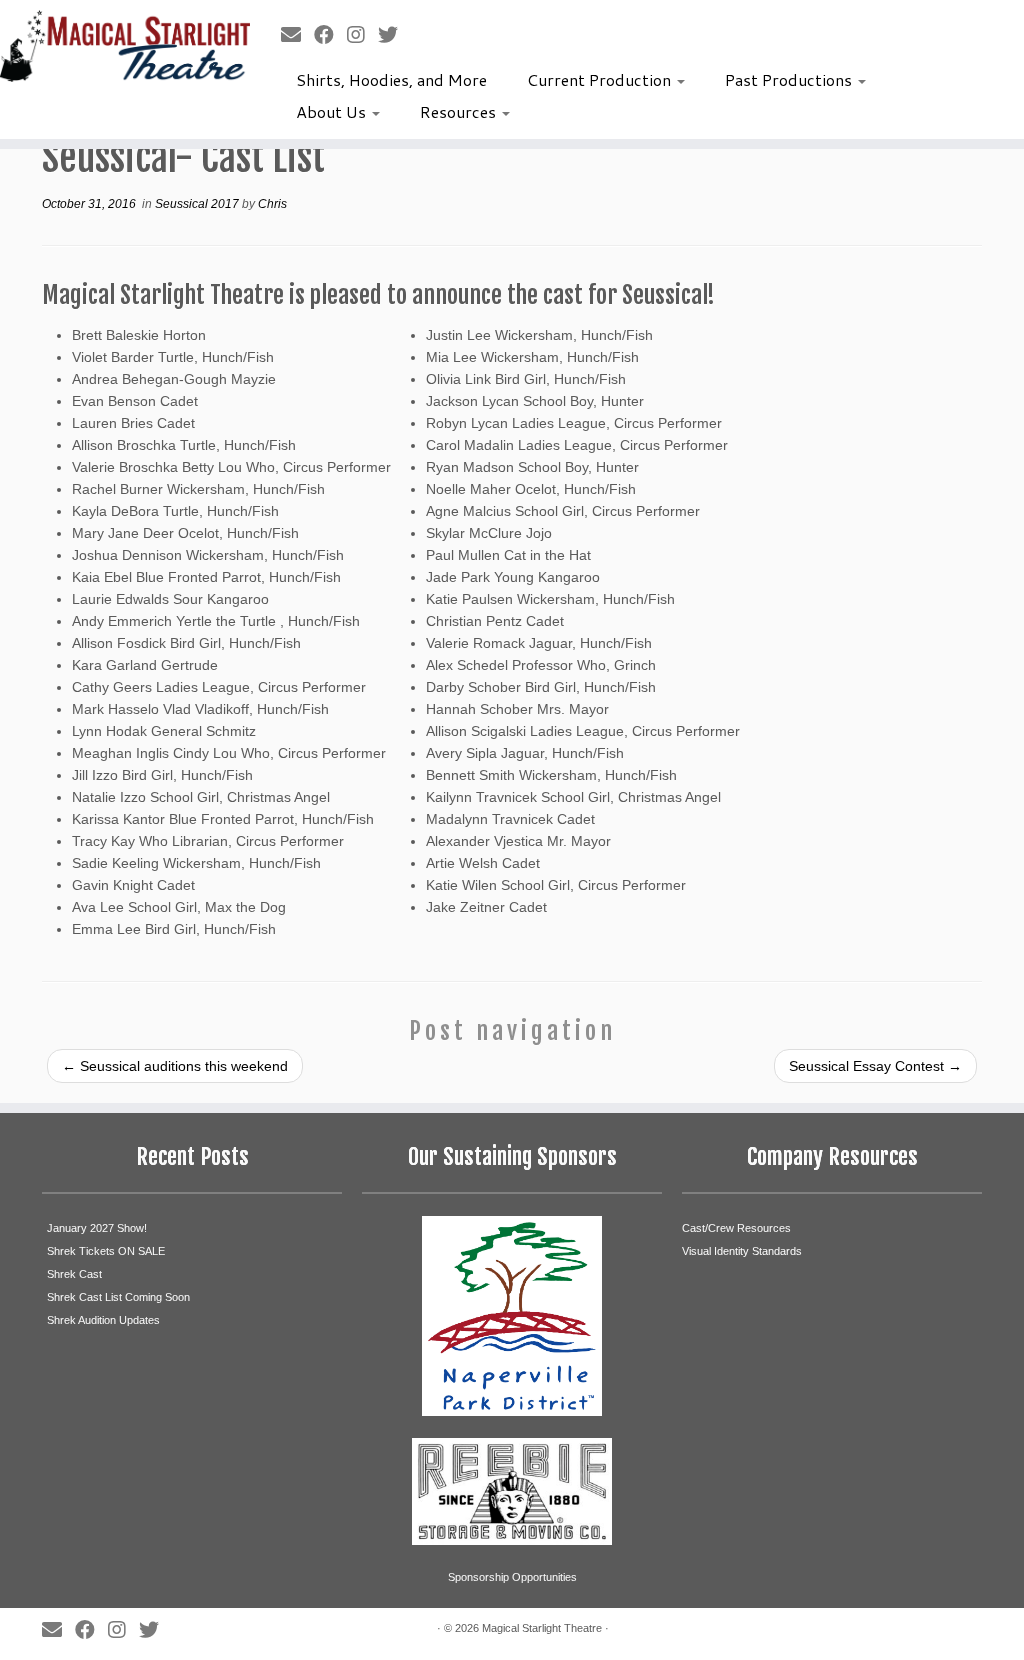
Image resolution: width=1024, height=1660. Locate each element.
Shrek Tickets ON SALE (106, 1251)
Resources (460, 111)
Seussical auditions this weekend (175, 1066)
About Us (333, 111)
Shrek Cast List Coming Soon (118, 1297)
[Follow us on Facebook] (330, 35)
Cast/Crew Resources (736, 1228)
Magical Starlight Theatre (542, 1628)
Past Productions (790, 79)
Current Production (601, 79)
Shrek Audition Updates (103, 1320)
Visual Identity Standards (742, 1251)
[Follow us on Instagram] (362, 35)
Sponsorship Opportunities (512, 1577)
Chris (272, 204)
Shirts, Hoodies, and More (391, 79)
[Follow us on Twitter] (394, 35)
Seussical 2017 (198, 204)
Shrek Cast (74, 1274)
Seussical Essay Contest (875, 1066)
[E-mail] (297, 35)
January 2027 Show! (97, 1228)
